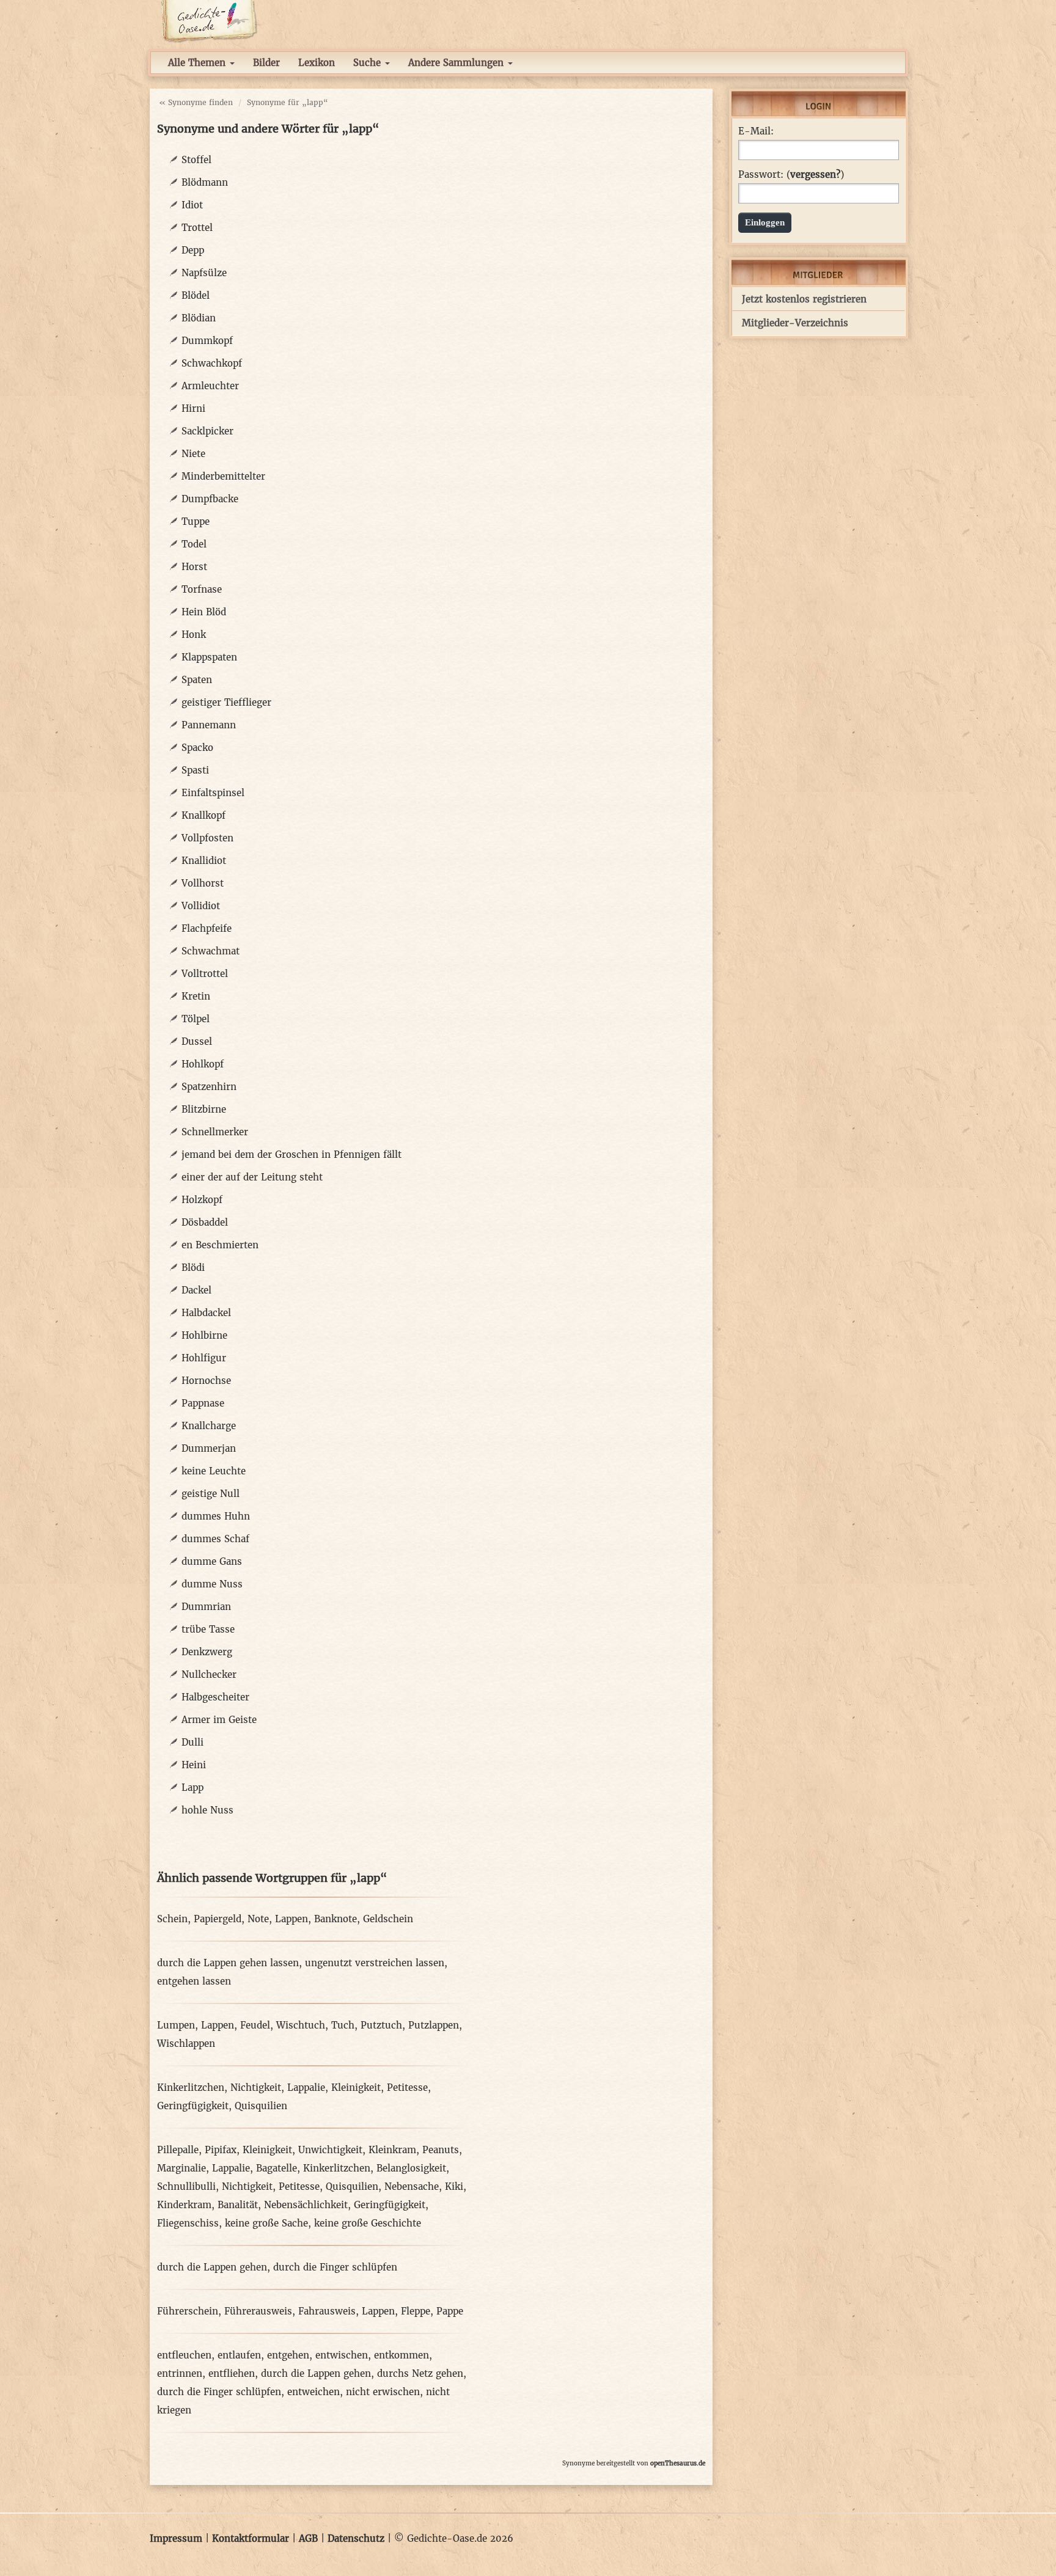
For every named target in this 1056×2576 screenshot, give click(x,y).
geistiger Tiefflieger (226, 702)
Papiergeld (218, 1919)
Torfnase (202, 589)
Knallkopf (204, 815)
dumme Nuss (212, 1584)
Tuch (343, 2025)
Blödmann (205, 182)
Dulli (193, 1742)
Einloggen (765, 222)
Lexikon (317, 63)
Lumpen (176, 2025)
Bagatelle (277, 2168)
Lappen (291, 1919)
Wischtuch (301, 2025)
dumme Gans (212, 1561)
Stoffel (196, 160)
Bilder (266, 63)
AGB (308, 2538)
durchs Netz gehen (420, 2373)
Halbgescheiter (215, 1697)
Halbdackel (206, 1313)
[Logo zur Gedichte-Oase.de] (209, 20)
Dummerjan (209, 1448)
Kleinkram (392, 2150)
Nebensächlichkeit (306, 2205)
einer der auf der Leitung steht (252, 1177)
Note (258, 1919)
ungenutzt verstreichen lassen (375, 1963)
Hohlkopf (203, 1064)
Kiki (454, 2186)
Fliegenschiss (188, 2223)
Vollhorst (203, 883)
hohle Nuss (207, 1810)
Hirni (193, 408)
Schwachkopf (212, 363)
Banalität (238, 2205)
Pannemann (209, 725)
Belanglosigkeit (411, 2168)
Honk (194, 635)
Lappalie (306, 2088)
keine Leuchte (214, 1471)
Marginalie (182, 2168)
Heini (194, 1765)
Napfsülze (204, 273)
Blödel (196, 295)
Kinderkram (184, 2205)
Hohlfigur (204, 1358)
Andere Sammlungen (457, 63)
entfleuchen (184, 2355)
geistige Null (211, 1494)
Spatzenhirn (209, 1087)
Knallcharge (209, 1426)
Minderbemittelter (223, 476)
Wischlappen (186, 2044)
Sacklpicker (207, 431)
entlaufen (239, 2355)
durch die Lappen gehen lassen (228, 1963)
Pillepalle (178, 2150)
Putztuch (381, 2025)
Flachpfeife (207, 928)
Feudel (255, 2025)
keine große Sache (266, 2223)
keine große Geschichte (368, 2223)
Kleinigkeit (356, 2088)
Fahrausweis (327, 2311)
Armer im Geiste (219, 1720)
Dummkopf (207, 341)
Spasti (195, 770)
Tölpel (196, 1019)
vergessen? (815, 174)
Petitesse (407, 2088)
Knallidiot (204, 861)
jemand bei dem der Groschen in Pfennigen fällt (291, 1154)
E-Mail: (756, 131)
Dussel (197, 1041)
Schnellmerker (215, 1132)
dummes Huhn (216, 1516)
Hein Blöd (204, 612)
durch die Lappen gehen (212, 2267)
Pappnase (203, 1403)
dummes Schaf (215, 1539)
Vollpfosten (207, 838)
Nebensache (412, 2186)
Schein (172, 1919)
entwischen (342, 2355)
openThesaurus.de (678, 2463)
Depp (193, 250)
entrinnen (180, 2373)
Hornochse (206, 1381)
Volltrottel (205, 974)
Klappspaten (209, 657)
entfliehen (232, 2373)
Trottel (197, 228)
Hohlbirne (204, 1335)
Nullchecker (209, 1674)
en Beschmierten (220, 1245)
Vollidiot (201, 906)
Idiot (192, 205)
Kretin (196, 996)
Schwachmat (211, 951)
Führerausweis (258, 2311)
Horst (194, 567)
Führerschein (188, 2311)
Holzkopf (202, 1200)
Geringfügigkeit (193, 2106)
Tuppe (196, 521)
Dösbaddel (205, 1222)
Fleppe (416, 2311)
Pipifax (221, 2150)
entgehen (288, 2355)
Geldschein (388, 1919)
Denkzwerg (207, 1652)
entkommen (402, 2355)
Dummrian (206, 1607)
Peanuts (441, 2150)
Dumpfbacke (210, 499)
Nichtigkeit (256, 2088)
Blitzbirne (204, 1109)
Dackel (196, 1290)
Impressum (176, 2538)
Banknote (335, 1919)
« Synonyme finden (196, 102)
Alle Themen (198, 63)
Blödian (199, 318)
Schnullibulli (186, 2186)
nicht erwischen (383, 2392)
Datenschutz (356, 2538)
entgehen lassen (194, 1981)
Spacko (197, 748)
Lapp (193, 1787)
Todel (194, 544)
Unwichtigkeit (330, 2150)
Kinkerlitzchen (191, 2088)
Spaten (197, 680)
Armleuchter (210, 386)
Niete (193, 454)
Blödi (193, 1268)
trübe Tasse (208, 1629)
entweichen (313, 2392)
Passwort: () (791, 175)
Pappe (450, 2311)
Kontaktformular (251, 2538)
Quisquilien (261, 2106)
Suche (369, 63)
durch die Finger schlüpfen (335, 2267)
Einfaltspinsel (213, 793)
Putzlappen (434, 2025)
